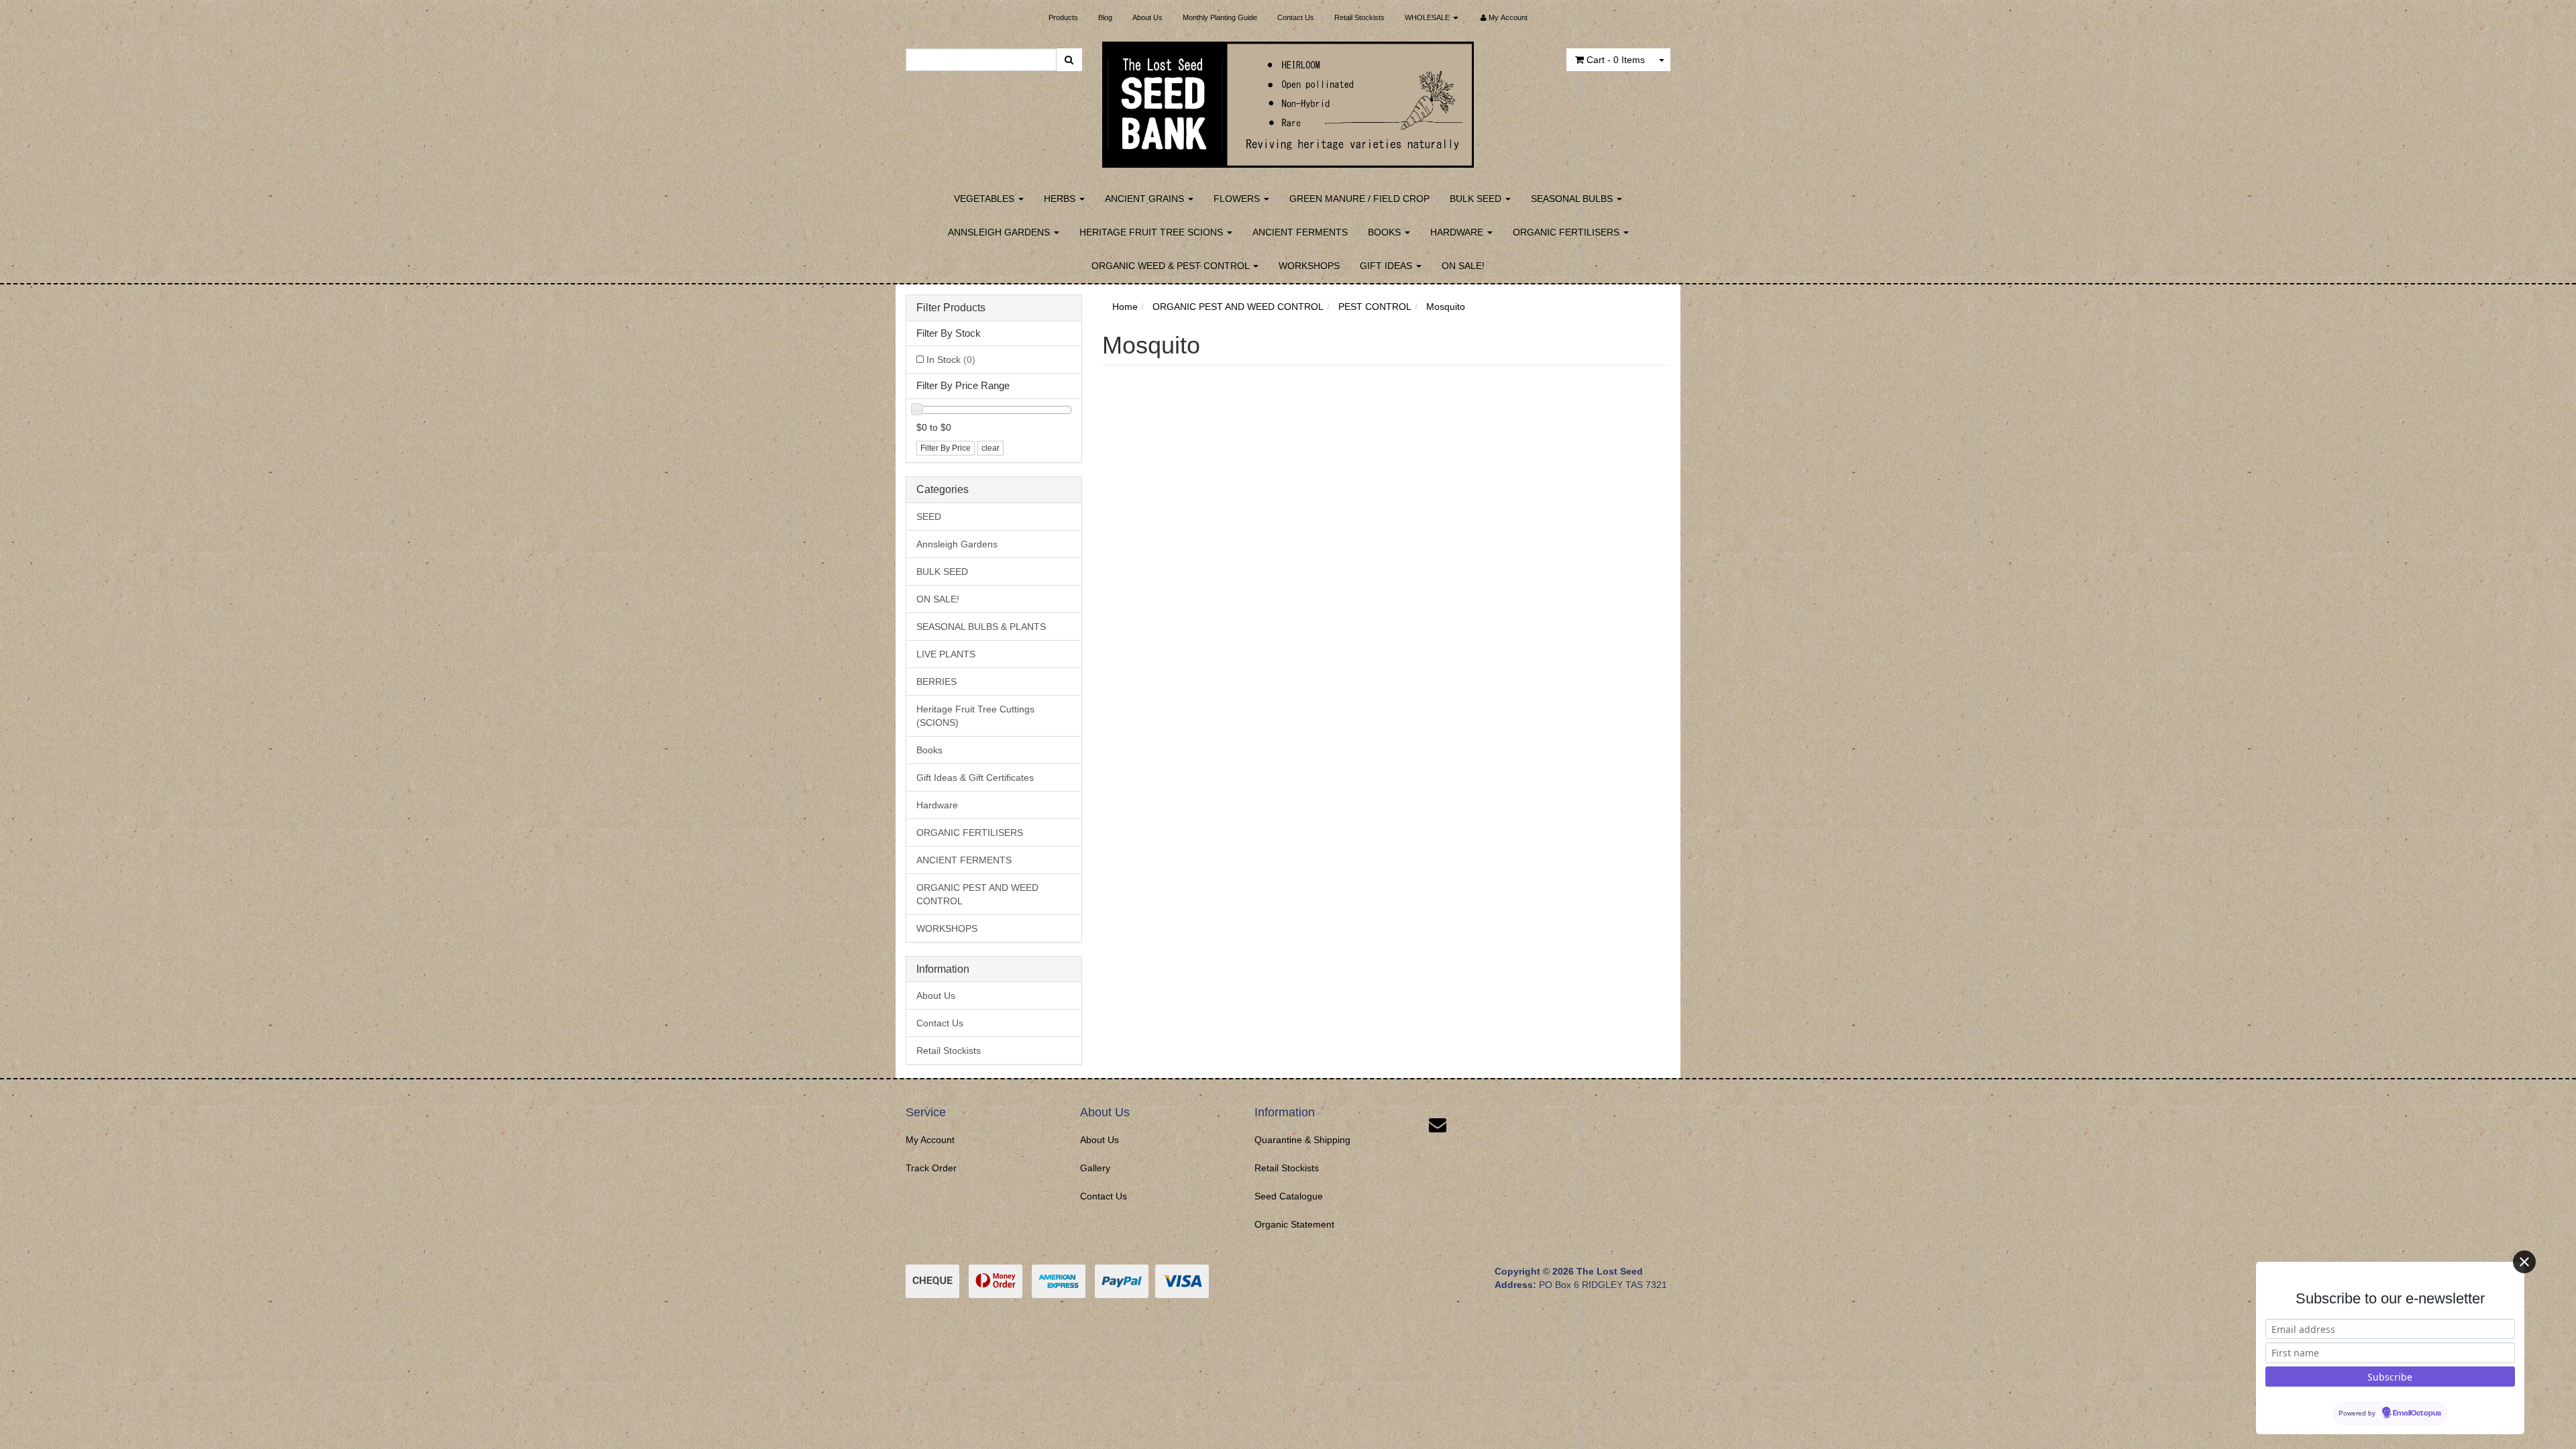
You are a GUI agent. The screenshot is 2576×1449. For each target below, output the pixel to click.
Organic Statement (1294, 1224)
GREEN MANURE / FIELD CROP (1359, 199)
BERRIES (936, 682)
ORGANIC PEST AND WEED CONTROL (977, 894)
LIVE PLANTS (946, 654)
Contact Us (1296, 17)
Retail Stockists (1359, 17)
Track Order (931, 1168)
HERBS (1061, 199)
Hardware (937, 805)
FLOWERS (1238, 199)
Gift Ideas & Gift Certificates (975, 777)
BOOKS (1386, 232)
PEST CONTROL (1375, 307)
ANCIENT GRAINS (1146, 199)
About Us (1147, 17)
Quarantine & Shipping (1302, 1140)
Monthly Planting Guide (1220, 17)
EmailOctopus (2417, 1413)
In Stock (951, 360)
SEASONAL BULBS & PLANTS (981, 627)
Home (1125, 307)
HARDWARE (1458, 232)
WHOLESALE (1428, 17)
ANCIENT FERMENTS (1300, 232)
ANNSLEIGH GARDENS (1000, 232)
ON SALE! (1463, 266)
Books (929, 750)
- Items (1616, 60)
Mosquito (1446, 307)
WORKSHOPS (1309, 266)
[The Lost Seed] (1288, 101)
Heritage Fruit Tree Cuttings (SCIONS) (975, 716)
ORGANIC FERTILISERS (1567, 232)
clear (990, 448)
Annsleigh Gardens (957, 544)
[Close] (2524, 1262)
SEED (929, 517)
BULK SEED (1477, 199)
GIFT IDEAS (1387, 266)
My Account (930, 1140)
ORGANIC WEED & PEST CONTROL (1172, 266)
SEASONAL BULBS (1573, 199)
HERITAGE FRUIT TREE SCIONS (1152, 232)
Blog (1105, 17)
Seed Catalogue (1289, 1196)
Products (1063, 17)
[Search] (1069, 60)
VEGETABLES (985, 199)
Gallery (1095, 1168)
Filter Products (951, 308)
